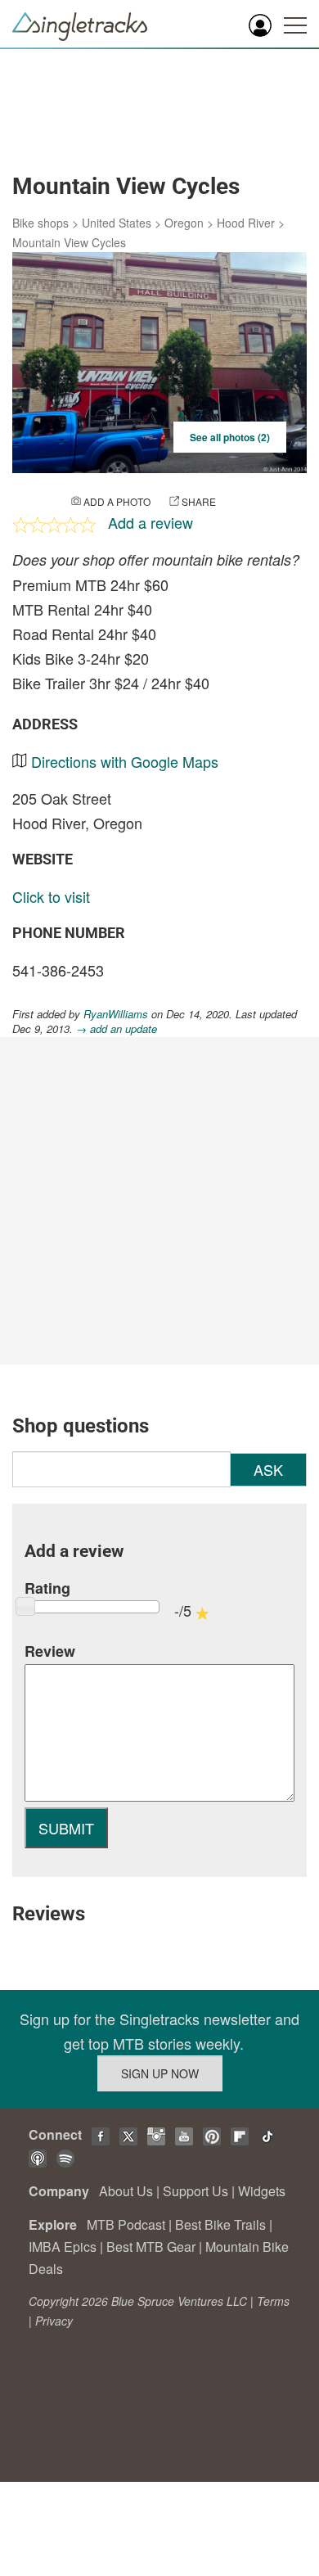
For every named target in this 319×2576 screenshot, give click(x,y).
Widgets (262, 2191)
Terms (273, 2301)
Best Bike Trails (220, 2224)
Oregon (184, 223)
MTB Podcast (126, 2224)
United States (117, 223)
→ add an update (117, 1029)
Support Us (195, 2191)
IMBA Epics (63, 2247)
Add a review (151, 522)
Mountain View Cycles (69, 242)
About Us (126, 2191)
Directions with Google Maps (125, 761)
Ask (268, 1469)
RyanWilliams (116, 1014)
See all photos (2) (230, 437)
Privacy (54, 2321)
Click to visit (51, 896)
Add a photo (117, 501)
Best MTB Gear (151, 2247)
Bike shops (40, 223)
